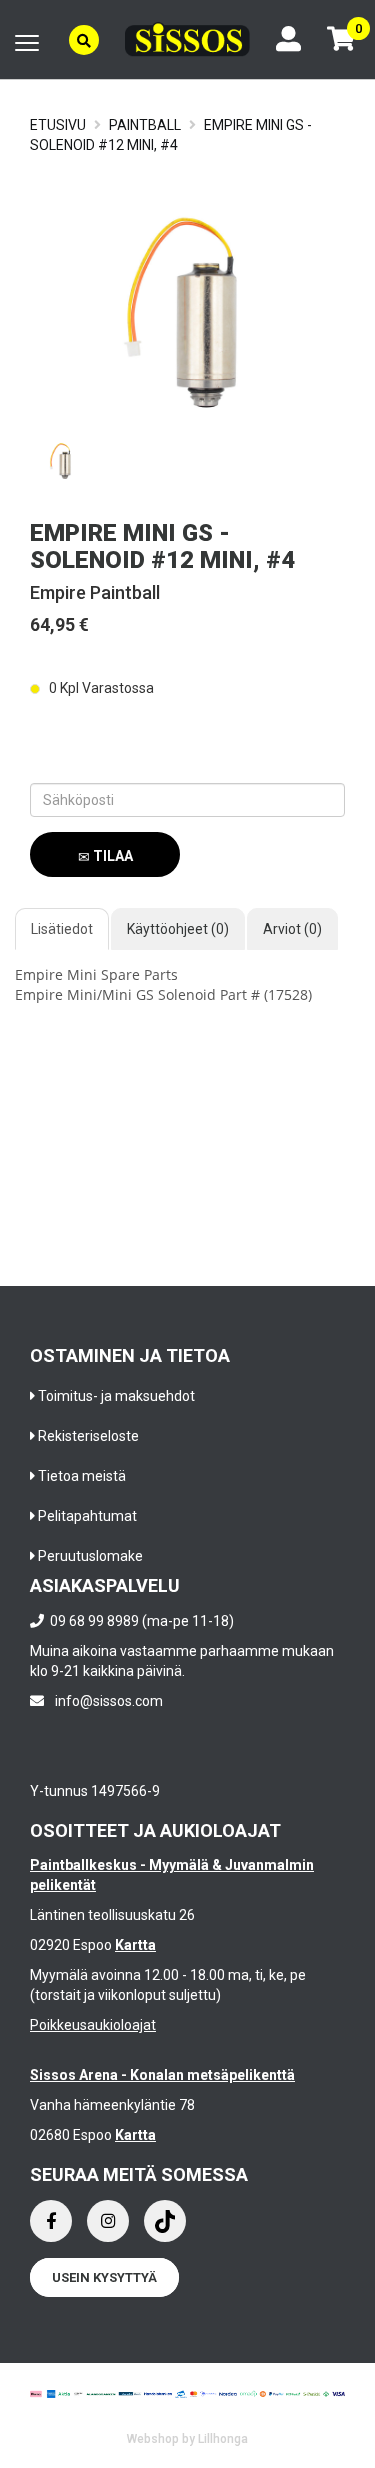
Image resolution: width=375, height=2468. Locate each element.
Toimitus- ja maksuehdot (116, 1396)
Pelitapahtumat (87, 1516)
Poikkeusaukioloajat (93, 2025)
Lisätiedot (62, 929)
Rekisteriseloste (88, 1436)
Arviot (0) (292, 929)
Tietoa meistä (82, 1476)
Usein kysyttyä (104, 2277)
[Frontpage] (187, 39)
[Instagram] (108, 2221)
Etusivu (58, 125)
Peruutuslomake (90, 1556)
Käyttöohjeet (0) (178, 929)
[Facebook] (51, 2221)
